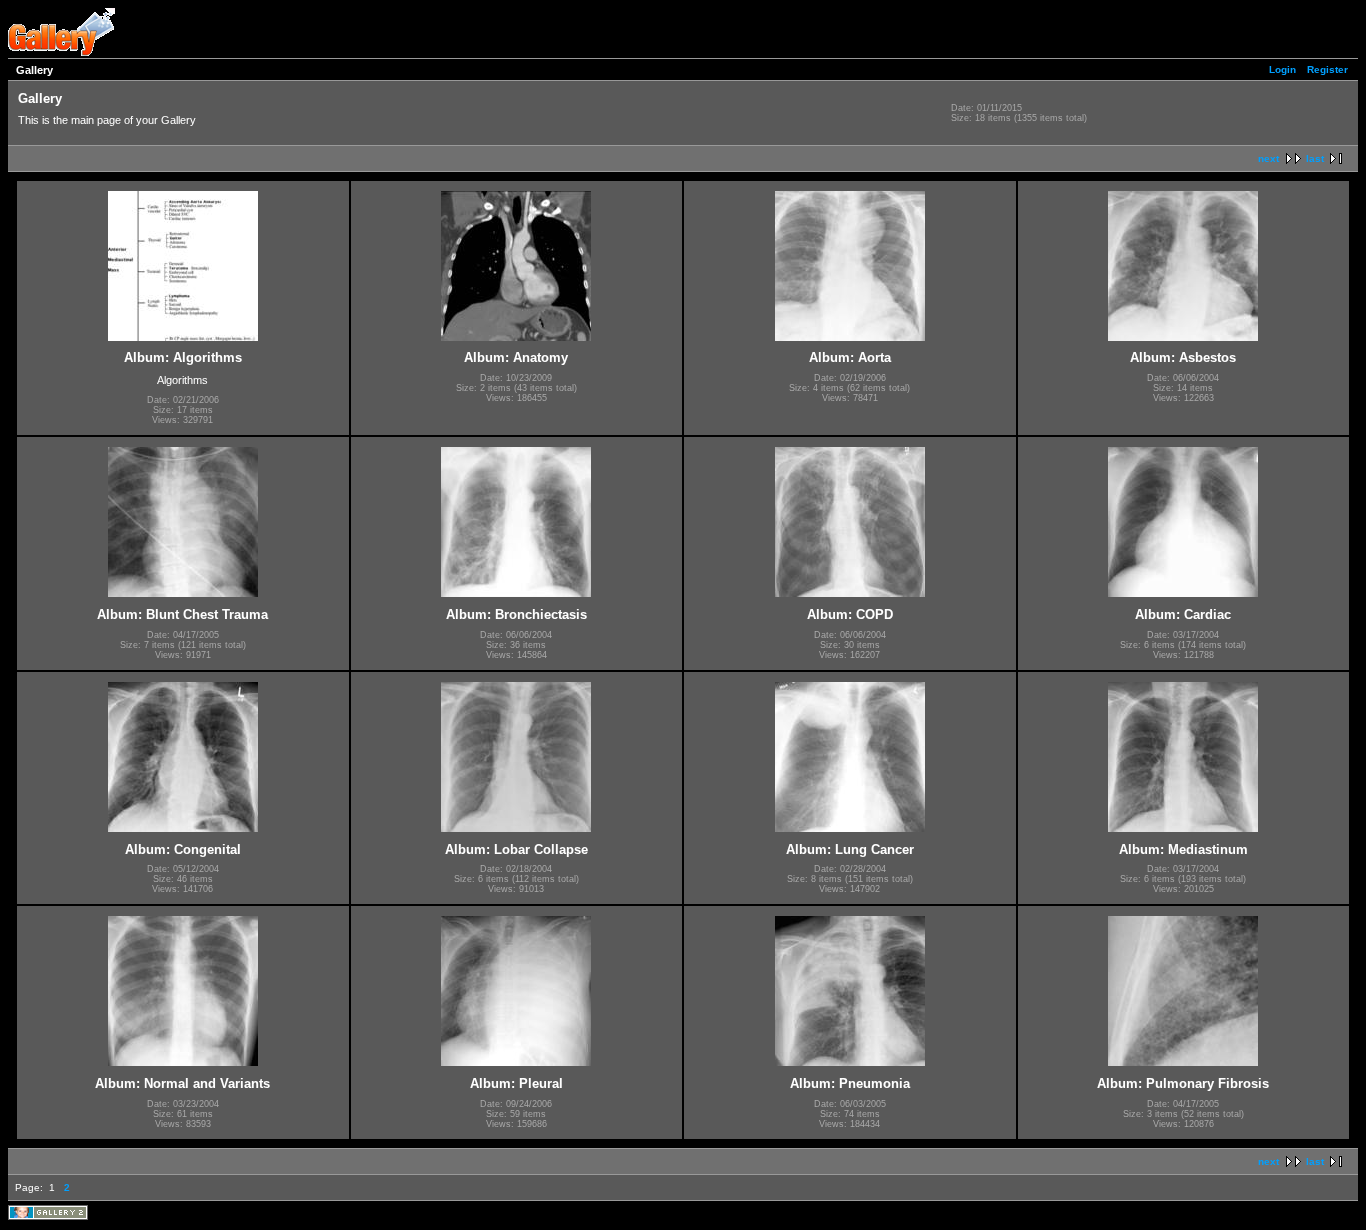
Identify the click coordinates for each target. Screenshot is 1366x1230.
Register (1327, 69)
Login (1282, 69)
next (1268, 158)
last (1315, 158)
